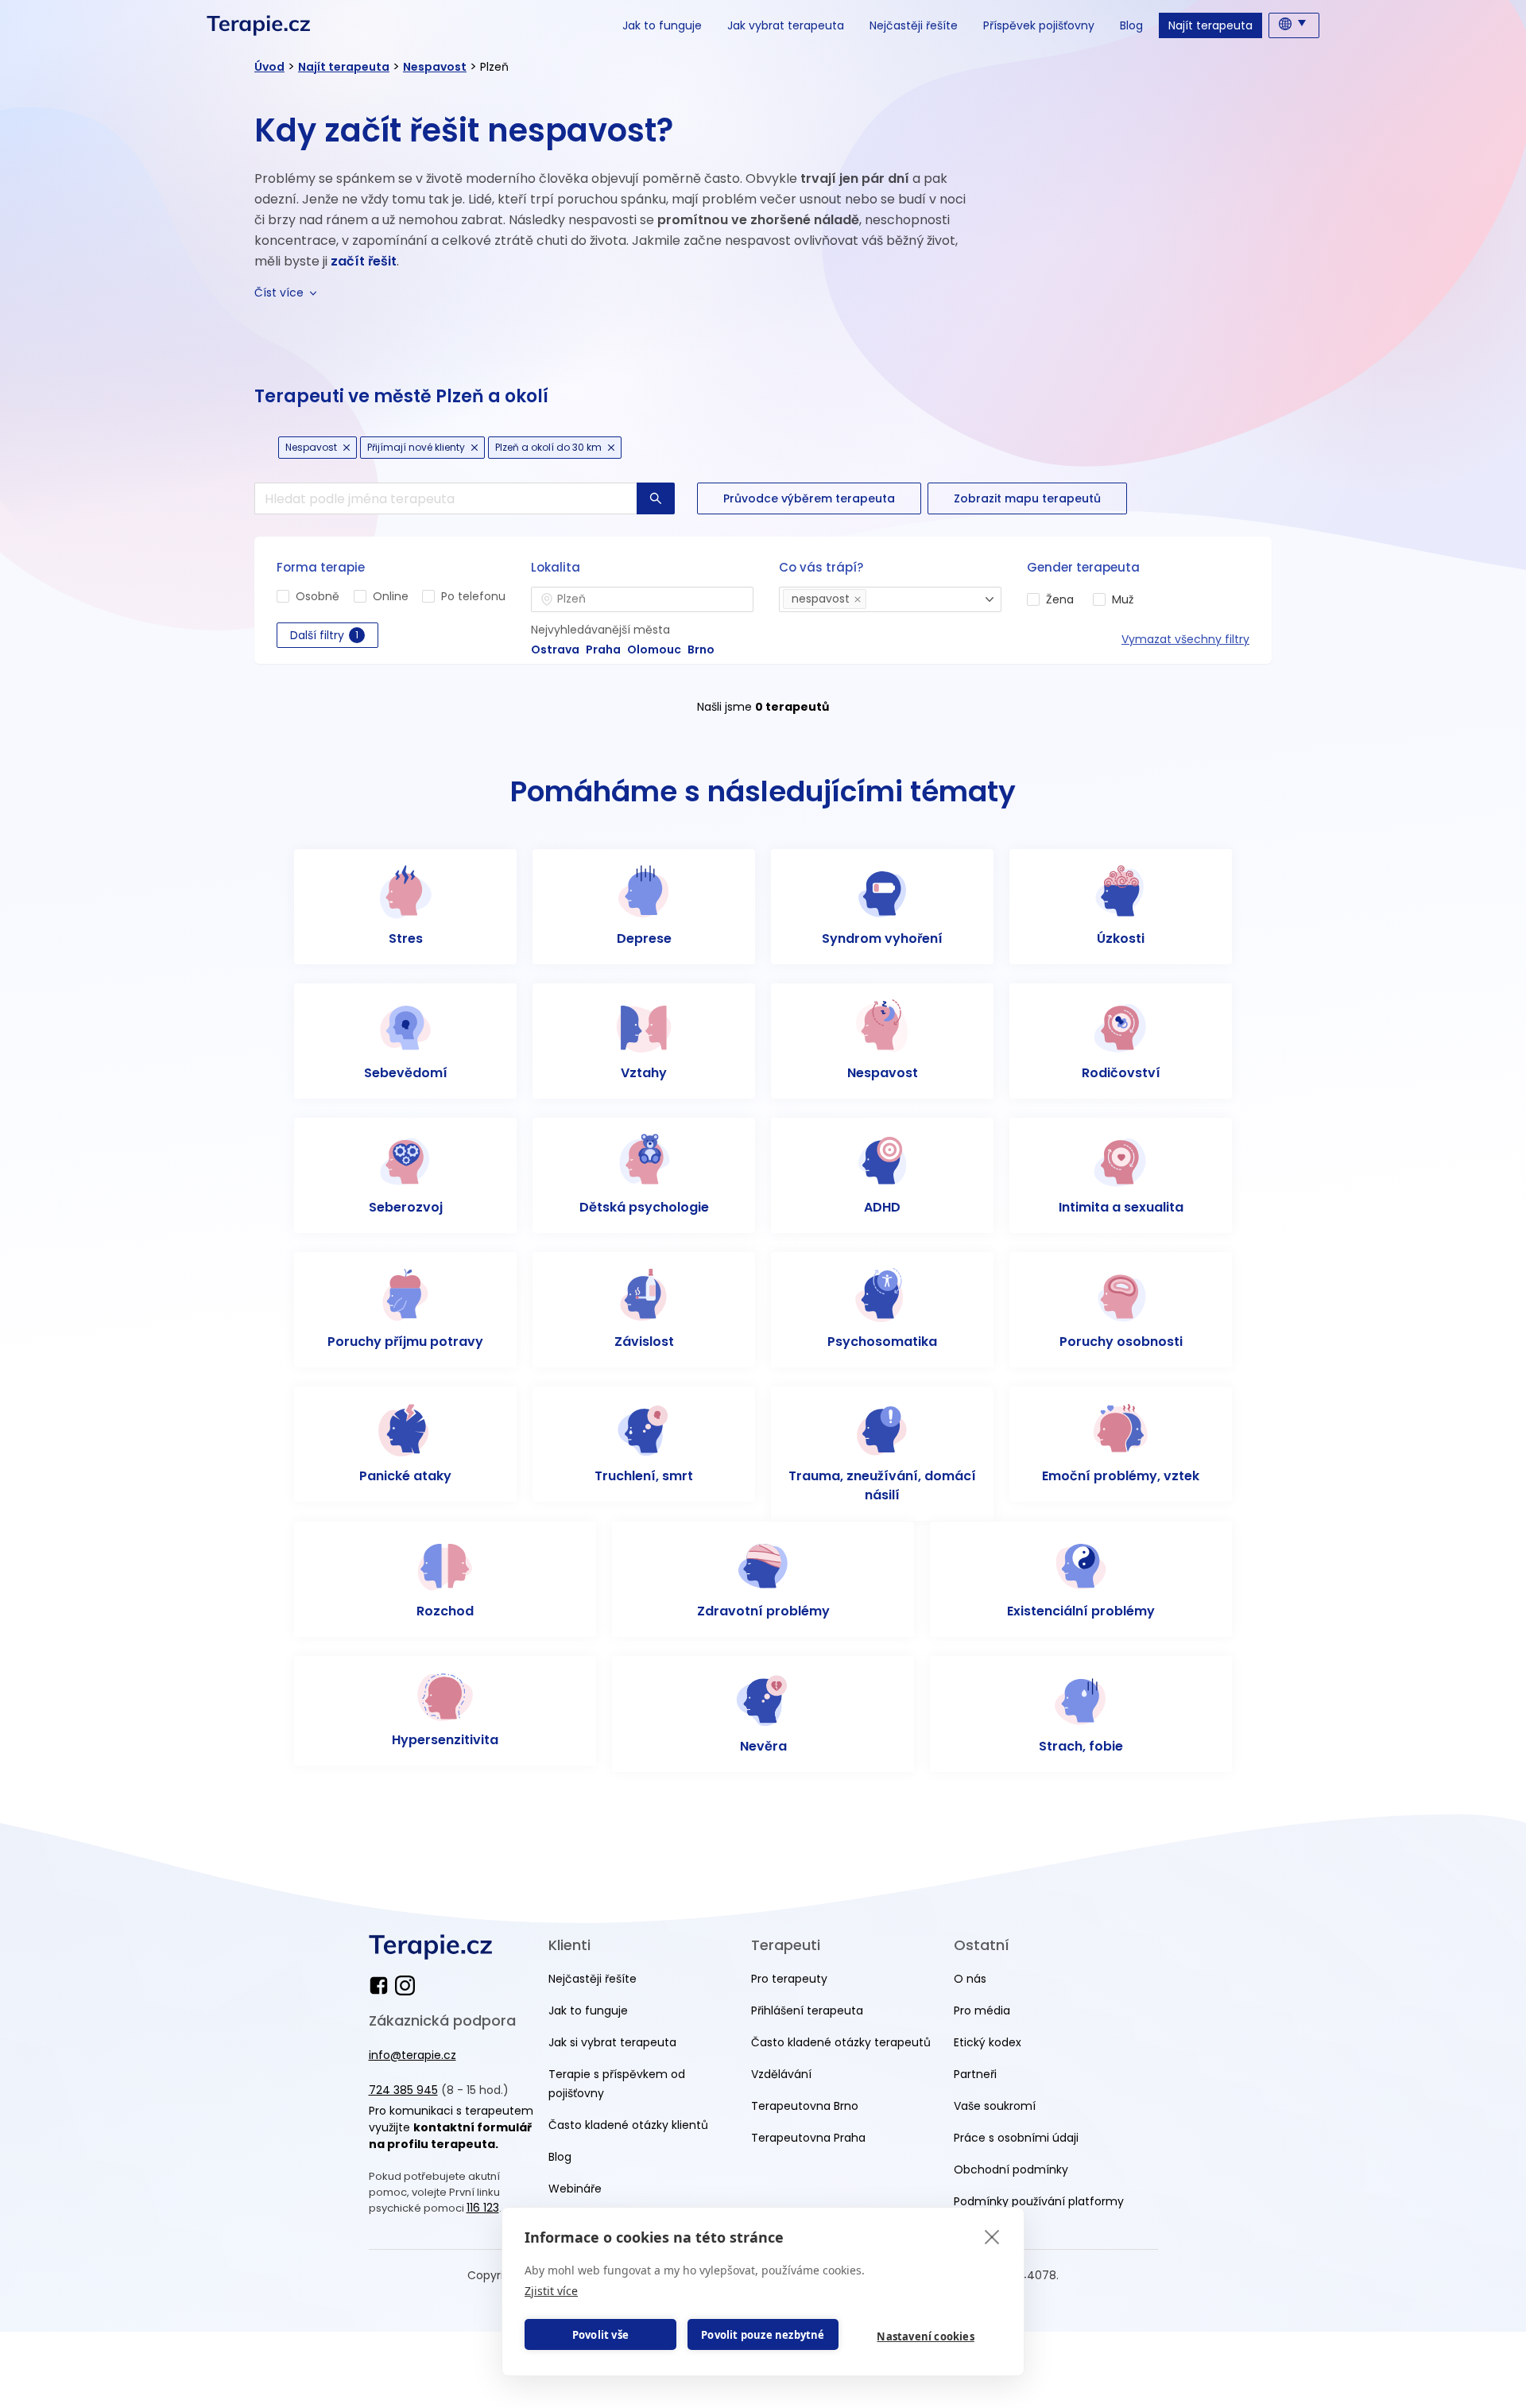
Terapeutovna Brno (805, 2106)
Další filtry (324, 635)
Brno (701, 650)
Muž (1123, 599)
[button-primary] (656, 498)
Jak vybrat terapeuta (786, 25)
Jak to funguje (662, 25)
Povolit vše (600, 2335)
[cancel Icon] (347, 448)
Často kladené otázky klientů (628, 2125)
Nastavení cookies (925, 2336)
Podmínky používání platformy (1039, 2201)
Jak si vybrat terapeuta (612, 2042)
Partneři (975, 2074)
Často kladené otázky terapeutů (841, 2042)
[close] (992, 2236)
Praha (603, 650)
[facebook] (382, 1985)
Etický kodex (988, 2042)
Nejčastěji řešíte (914, 25)
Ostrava (555, 650)
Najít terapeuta (1210, 25)
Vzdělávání (781, 2074)
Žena (1060, 599)
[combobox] (642, 599)
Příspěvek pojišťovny (1039, 25)
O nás (970, 1979)
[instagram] (405, 1985)
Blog (1131, 25)
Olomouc (654, 650)
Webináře (575, 2189)
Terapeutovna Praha (808, 2138)
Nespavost (435, 67)
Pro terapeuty (789, 1979)
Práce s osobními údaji (1016, 2138)
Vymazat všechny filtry (1185, 639)
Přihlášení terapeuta (807, 2011)
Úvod (269, 67)
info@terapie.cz (412, 2055)
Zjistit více (551, 2291)
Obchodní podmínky (1011, 2170)
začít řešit (364, 261)
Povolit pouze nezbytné (763, 2335)
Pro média (982, 2011)
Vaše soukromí (995, 2106)
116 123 (483, 2208)
